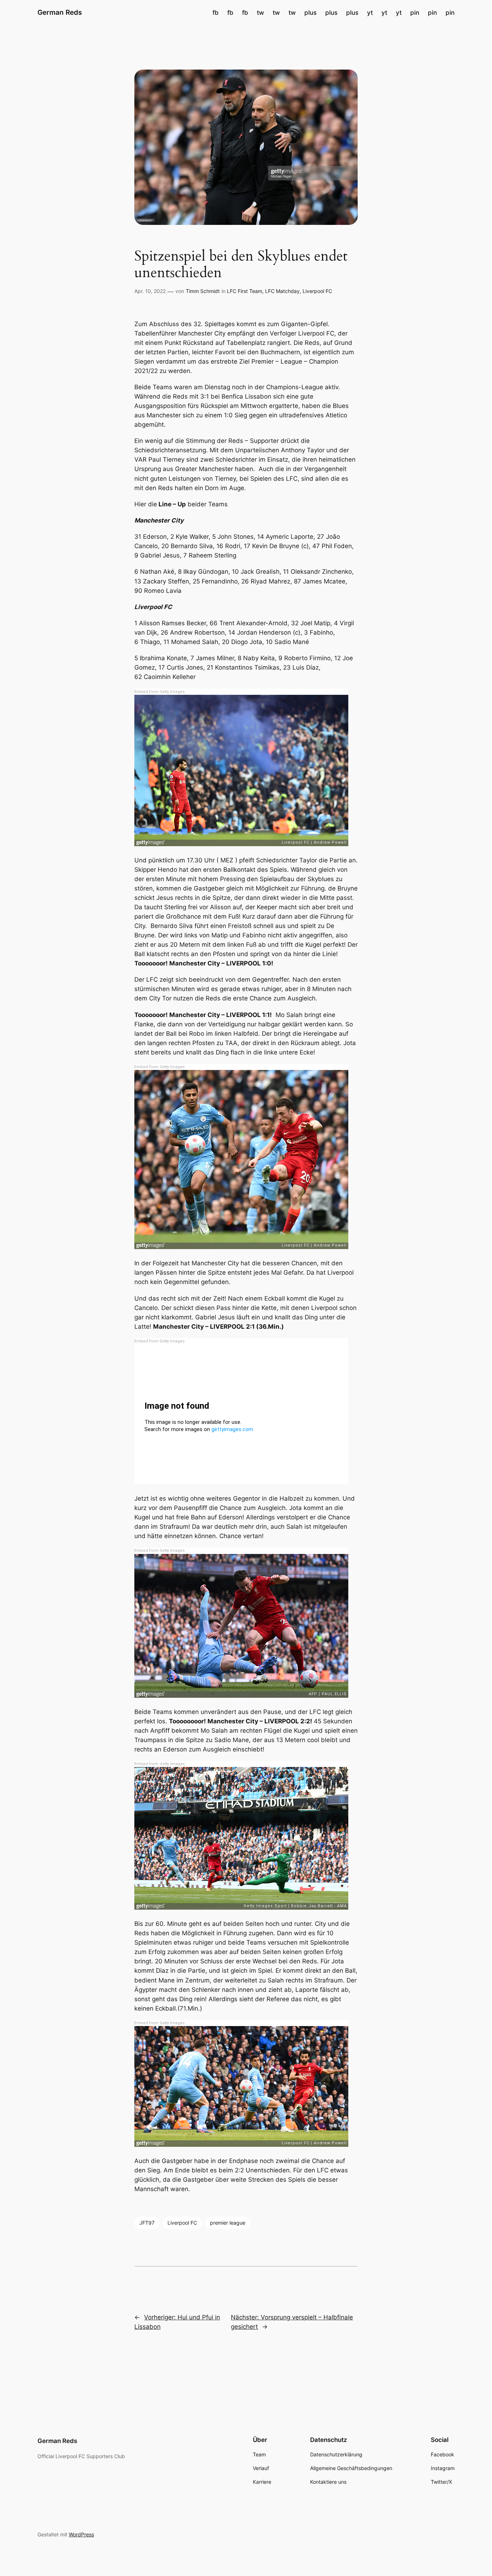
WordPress (81, 2534)
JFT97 (147, 2223)
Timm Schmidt (203, 291)
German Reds (60, 12)
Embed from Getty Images (160, 692)
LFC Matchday (282, 291)
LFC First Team (245, 291)
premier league (228, 2223)
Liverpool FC (317, 291)
